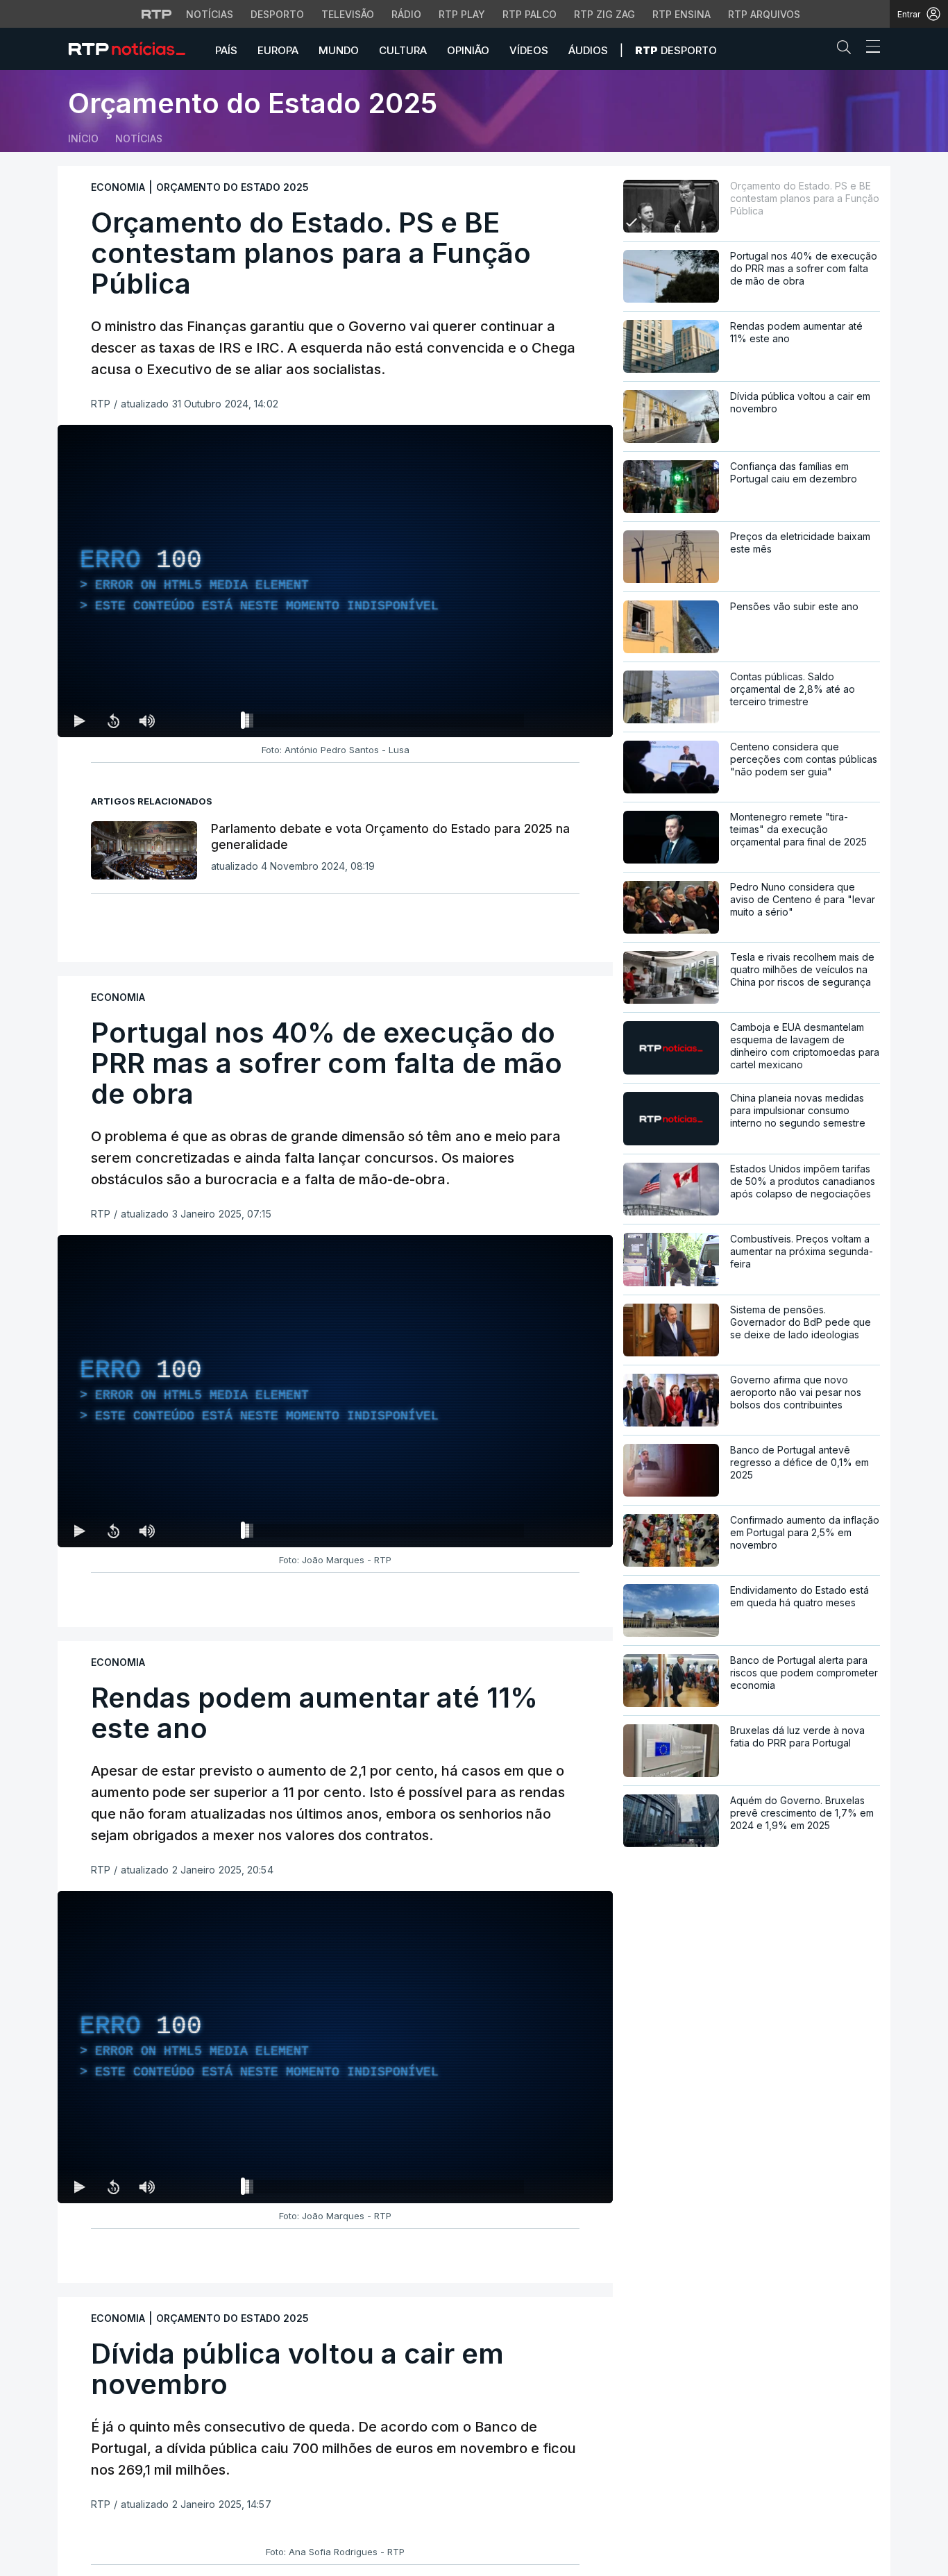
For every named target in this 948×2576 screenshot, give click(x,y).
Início (83, 138)
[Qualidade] (557, 721)
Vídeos (529, 50)
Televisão (348, 14)
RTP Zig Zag (604, 14)
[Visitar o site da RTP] (157, 14)
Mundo (339, 50)
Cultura (403, 50)
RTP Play (462, 14)
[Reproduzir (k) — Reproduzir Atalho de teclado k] (80, 721)
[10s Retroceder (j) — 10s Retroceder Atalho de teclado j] (113, 721)
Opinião (468, 50)
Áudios (588, 50)
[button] (847, 50)
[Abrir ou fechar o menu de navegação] (869, 49)
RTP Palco (530, 14)
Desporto (277, 14)
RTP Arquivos (764, 14)
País (226, 50)
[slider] (385, 723)
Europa (278, 50)
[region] (335, 581)
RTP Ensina (682, 14)
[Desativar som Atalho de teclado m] (146, 721)
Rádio (406, 14)
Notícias (210, 14)
